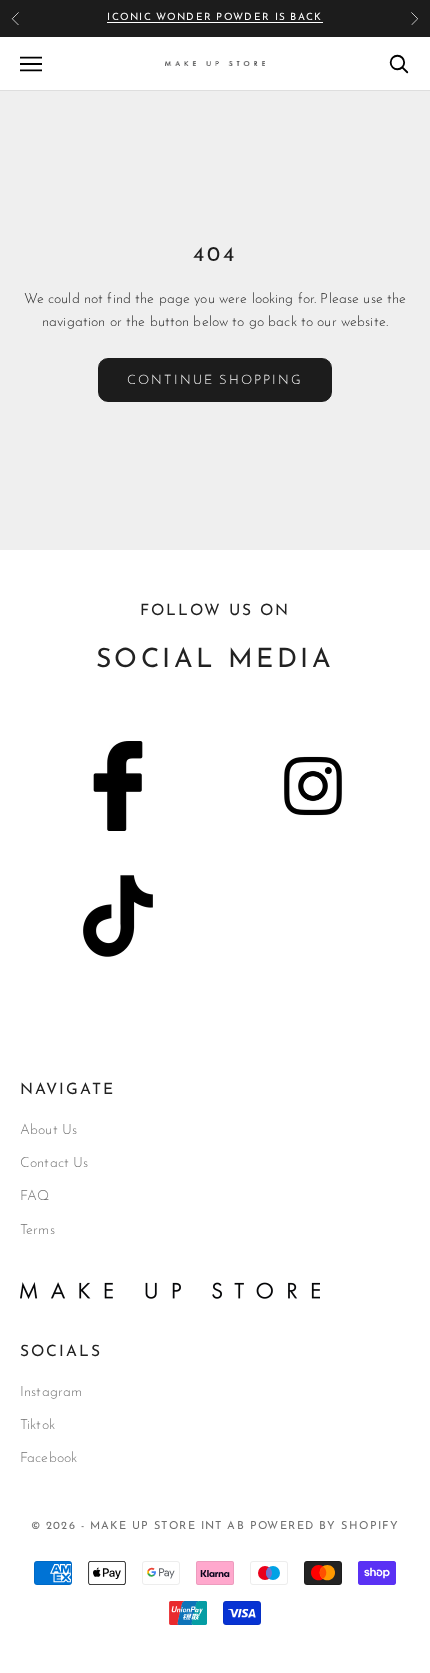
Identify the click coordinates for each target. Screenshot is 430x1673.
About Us (48, 1130)
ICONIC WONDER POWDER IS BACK (214, 17)
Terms (37, 1230)
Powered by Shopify (325, 1526)
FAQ (34, 1196)
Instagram (51, 1392)
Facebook (48, 1458)
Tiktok (37, 1425)
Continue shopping (215, 380)
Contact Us (54, 1163)
